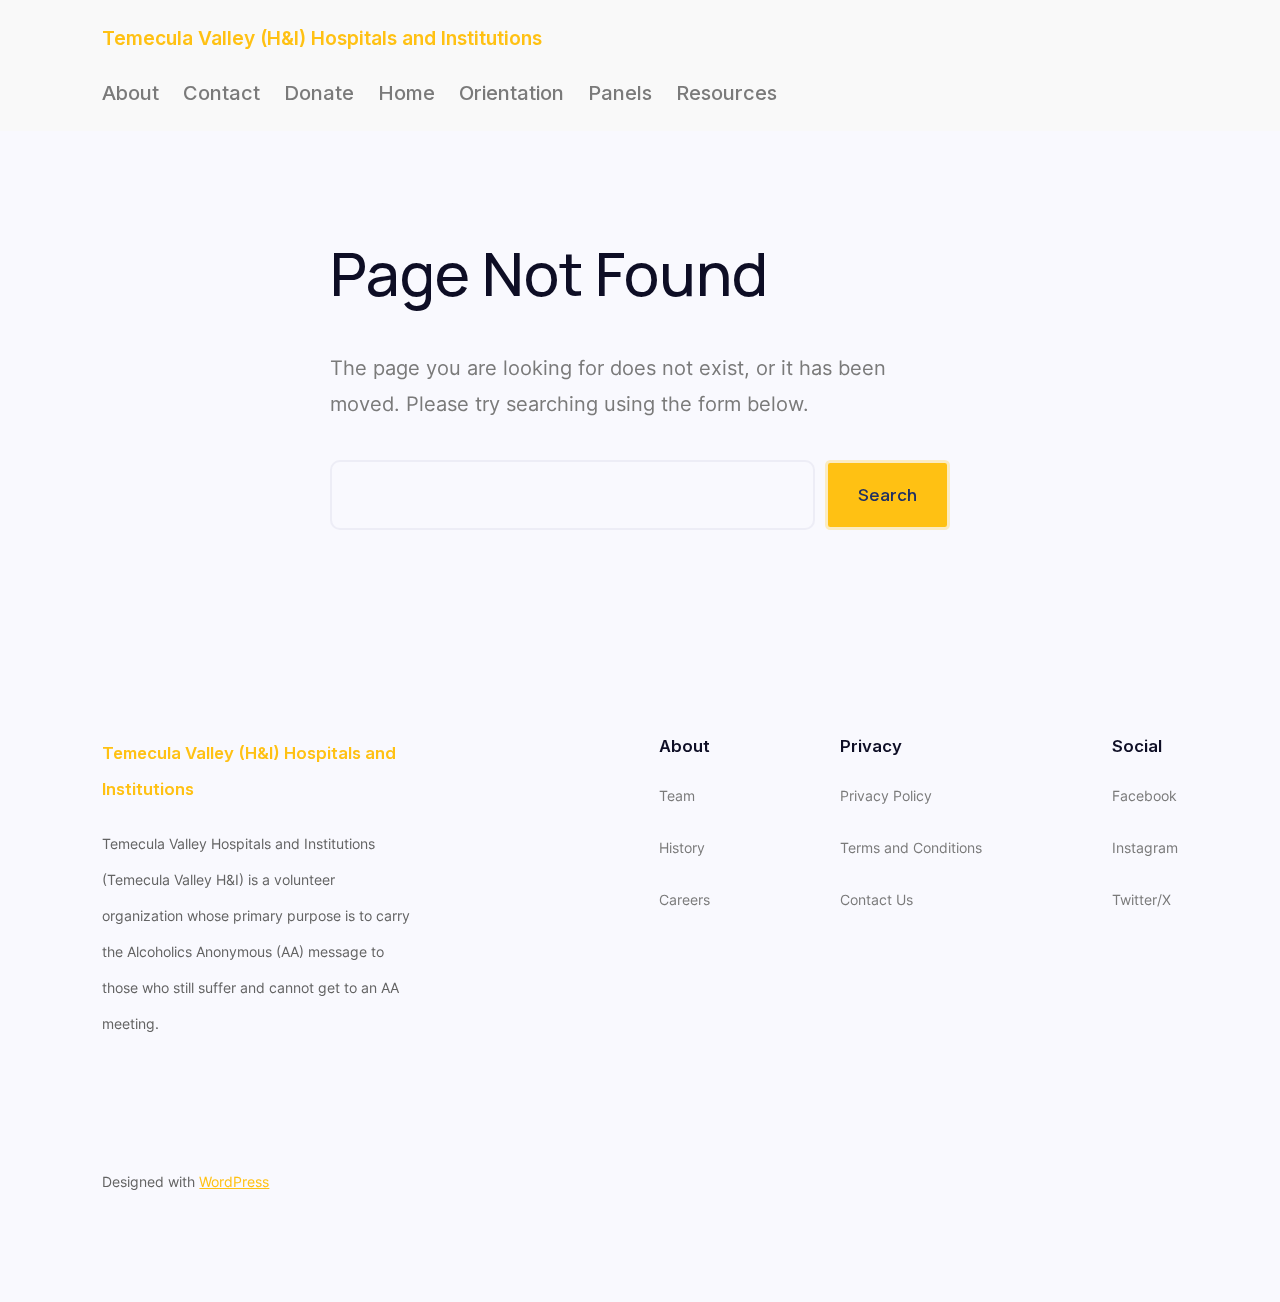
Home (406, 93)
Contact (221, 93)
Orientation (511, 93)
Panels (620, 93)
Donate (319, 93)
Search (887, 494)
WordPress (234, 1181)
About (130, 93)
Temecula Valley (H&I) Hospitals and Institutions (322, 38)
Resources (726, 93)
